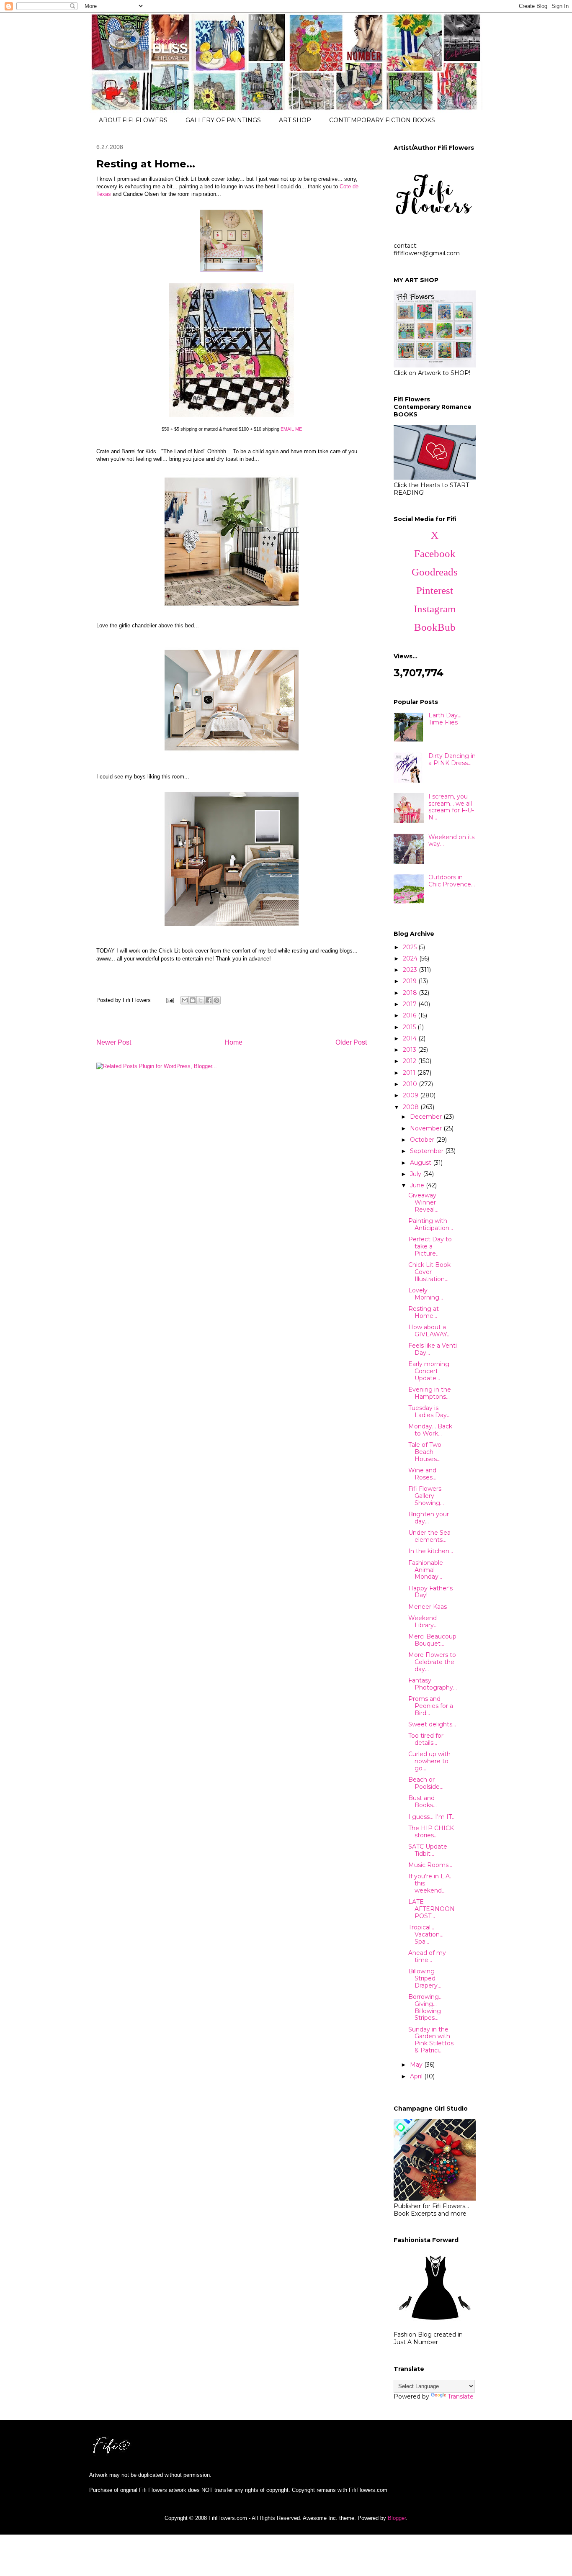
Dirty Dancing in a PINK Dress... (452, 759)
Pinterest (435, 590)
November (427, 1128)
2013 (410, 1050)
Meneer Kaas (428, 1607)
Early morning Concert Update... (429, 1371)
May (417, 2065)
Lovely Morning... (426, 1294)
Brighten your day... (429, 1518)
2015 (410, 1027)
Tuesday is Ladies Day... (429, 1411)
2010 (411, 1084)
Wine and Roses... (422, 1474)
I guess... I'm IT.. (431, 1817)
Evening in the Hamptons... (430, 1393)
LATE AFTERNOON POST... (432, 1909)
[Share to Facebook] (209, 1000)
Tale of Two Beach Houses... (425, 1452)
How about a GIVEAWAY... (429, 1331)
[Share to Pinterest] (216, 1000)
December (427, 1117)
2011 (410, 1073)
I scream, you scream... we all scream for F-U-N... (451, 807)
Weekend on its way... (451, 841)
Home (233, 1042)
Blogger (397, 2518)
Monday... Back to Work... (430, 1430)
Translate (461, 2396)
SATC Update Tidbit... (428, 1850)
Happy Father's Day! (430, 1592)
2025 (411, 947)
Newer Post (114, 1042)
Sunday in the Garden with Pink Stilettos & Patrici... (431, 2040)
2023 (411, 970)
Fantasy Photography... (433, 1684)
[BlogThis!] (193, 1000)
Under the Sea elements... (429, 1536)
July (416, 1174)
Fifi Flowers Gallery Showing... (426, 1496)
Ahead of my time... (427, 1956)
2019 (411, 981)
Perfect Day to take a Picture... (430, 1246)
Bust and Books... (423, 1802)
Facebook (435, 553)
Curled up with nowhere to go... (429, 1761)
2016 (410, 1015)
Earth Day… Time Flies (445, 719)
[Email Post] (169, 1000)
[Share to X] (201, 1000)
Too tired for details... (426, 1739)
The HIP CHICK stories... (431, 1832)
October (423, 1140)
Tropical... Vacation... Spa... (426, 1934)
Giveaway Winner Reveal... (423, 1202)
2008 (412, 1107)
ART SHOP (295, 120)
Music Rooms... (430, 1865)
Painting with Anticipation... (431, 1224)
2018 (411, 993)
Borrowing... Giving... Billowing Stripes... (425, 2007)
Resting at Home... (424, 1312)
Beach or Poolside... (426, 1783)
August (421, 1163)
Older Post (351, 1042)
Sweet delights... (432, 1724)
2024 (411, 958)
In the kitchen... (431, 1551)
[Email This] (185, 1000)
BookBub (435, 627)
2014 (411, 1038)
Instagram (435, 609)
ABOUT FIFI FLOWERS (133, 120)
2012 (410, 1061)
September (428, 1151)
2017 (411, 1004)
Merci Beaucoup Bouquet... (432, 1640)
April (417, 2076)
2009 (411, 1095)
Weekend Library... (423, 1622)
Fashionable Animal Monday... (426, 1570)
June (418, 1185)
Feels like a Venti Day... (433, 1349)
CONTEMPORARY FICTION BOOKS (382, 120)
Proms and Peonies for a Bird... (431, 1706)
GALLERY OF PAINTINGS (223, 120)
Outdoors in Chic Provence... (452, 881)
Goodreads (435, 572)
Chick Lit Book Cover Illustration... (429, 1272)
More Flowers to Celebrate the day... (432, 1662)
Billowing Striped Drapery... (425, 1978)
